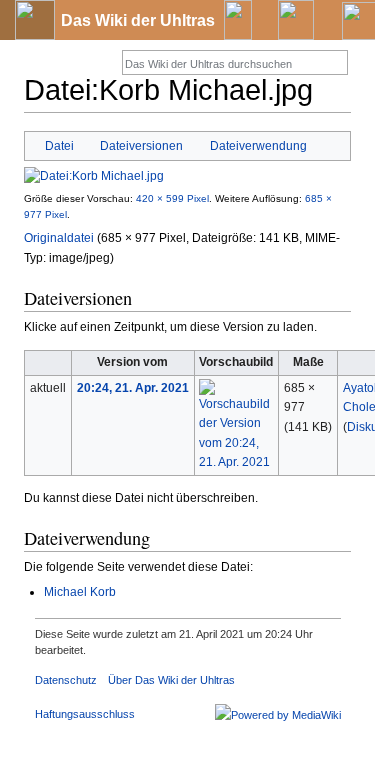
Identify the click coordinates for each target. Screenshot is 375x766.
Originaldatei (59, 238)
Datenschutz (66, 680)
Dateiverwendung (258, 145)
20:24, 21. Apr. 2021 (133, 388)
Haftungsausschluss (85, 714)
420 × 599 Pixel (172, 198)
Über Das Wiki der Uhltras (171, 680)
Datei (59, 145)
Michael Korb (80, 592)
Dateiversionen (141, 145)
